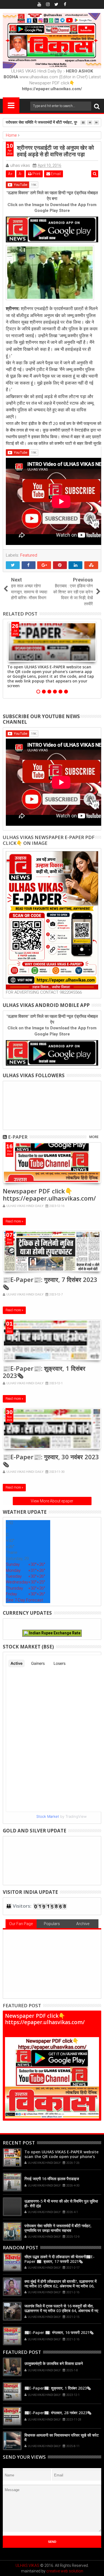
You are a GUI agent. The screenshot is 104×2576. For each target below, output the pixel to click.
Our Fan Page (21, 1924)
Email (55, 174)
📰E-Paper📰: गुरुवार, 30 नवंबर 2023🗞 (51, 1460)
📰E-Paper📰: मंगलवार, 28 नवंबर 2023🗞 (58, 2413)
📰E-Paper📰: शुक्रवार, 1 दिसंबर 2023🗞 (44, 1372)
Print (36, 174)
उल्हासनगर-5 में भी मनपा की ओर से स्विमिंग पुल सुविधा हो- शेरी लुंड (61, 2203)
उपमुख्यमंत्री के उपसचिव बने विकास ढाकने (54, 2363)
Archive (83, 1924)
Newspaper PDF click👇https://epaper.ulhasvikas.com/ (49, 1194)
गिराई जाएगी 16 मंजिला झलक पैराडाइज (52, 2179)
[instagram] (48, 4)
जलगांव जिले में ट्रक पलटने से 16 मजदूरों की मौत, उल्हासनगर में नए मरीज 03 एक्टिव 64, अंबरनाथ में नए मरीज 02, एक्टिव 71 (61, 2311)
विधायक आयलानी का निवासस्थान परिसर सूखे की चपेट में (62, 2437)
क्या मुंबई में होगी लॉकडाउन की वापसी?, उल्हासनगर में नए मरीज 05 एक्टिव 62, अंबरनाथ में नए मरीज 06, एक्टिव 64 (60, 2286)
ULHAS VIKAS (27, 2565)
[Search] (97, 106)
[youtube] (39, 4)
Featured (29, 555)
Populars (52, 1924)
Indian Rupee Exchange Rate (54, 1633)
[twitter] (56, 4)
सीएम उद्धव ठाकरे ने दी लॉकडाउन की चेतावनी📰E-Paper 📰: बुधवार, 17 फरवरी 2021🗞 (59, 2259)
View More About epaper (52, 1501)
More (94, 1137)
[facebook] (65, 4)
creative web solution (65, 2571)
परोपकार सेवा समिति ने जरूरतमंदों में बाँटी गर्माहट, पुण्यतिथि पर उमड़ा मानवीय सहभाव (58, 2228)
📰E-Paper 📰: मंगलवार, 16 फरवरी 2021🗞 (59, 2332)
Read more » (14, 1221)
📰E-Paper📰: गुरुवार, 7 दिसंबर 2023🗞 (50, 1283)
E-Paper (18, 1137)
